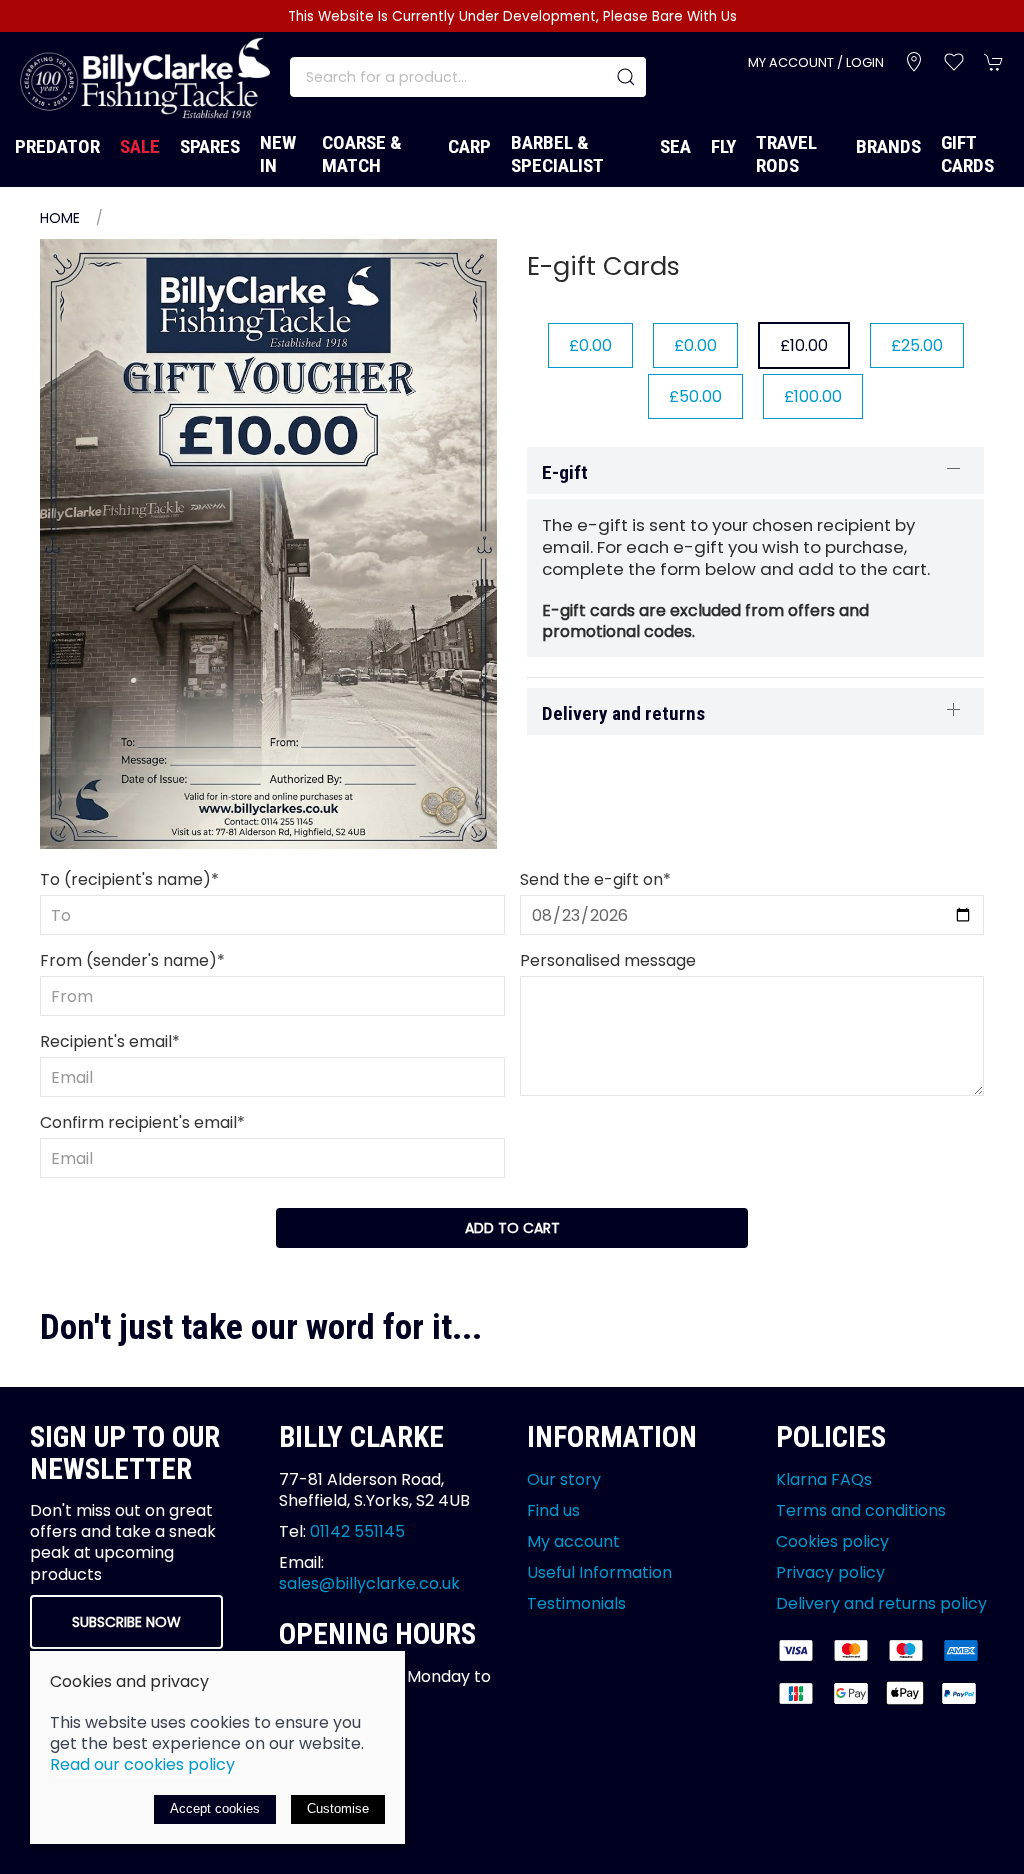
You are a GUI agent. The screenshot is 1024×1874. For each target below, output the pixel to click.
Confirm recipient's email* (142, 1122)
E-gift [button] (565, 472)
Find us (553, 1510)
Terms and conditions (861, 1510)
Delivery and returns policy (881, 1603)
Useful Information (599, 1572)
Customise (338, 1808)
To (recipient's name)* (129, 879)
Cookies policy (832, 1541)
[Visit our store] (914, 62)
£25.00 (917, 345)
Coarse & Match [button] (362, 154)
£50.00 (695, 396)
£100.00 (813, 396)
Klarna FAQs (824, 1479)
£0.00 (590, 345)
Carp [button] (469, 146)
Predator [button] (57, 146)
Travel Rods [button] (786, 154)
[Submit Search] (626, 77)
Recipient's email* (110, 1041)
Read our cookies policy (142, 1764)
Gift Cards (967, 154)
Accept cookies (215, 1808)
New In (278, 154)
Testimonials (576, 1603)
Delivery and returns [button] (623, 713)
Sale (140, 146)
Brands (888, 146)
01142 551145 (357, 1531)
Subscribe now (126, 1622)
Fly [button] (723, 146)
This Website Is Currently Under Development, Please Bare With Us (512, 16)
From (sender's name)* (132, 960)
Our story (564, 1479)
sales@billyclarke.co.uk (369, 1583)
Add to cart (512, 1228)
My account (573, 1541)
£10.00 (804, 345)
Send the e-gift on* (595, 879)
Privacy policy (830, 1572)
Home (60, 218)
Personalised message (608, 960)
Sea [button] (675, 146)
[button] (954, 62)
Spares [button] (210, 146)
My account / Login (816, 62)
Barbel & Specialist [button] (557, 154)
